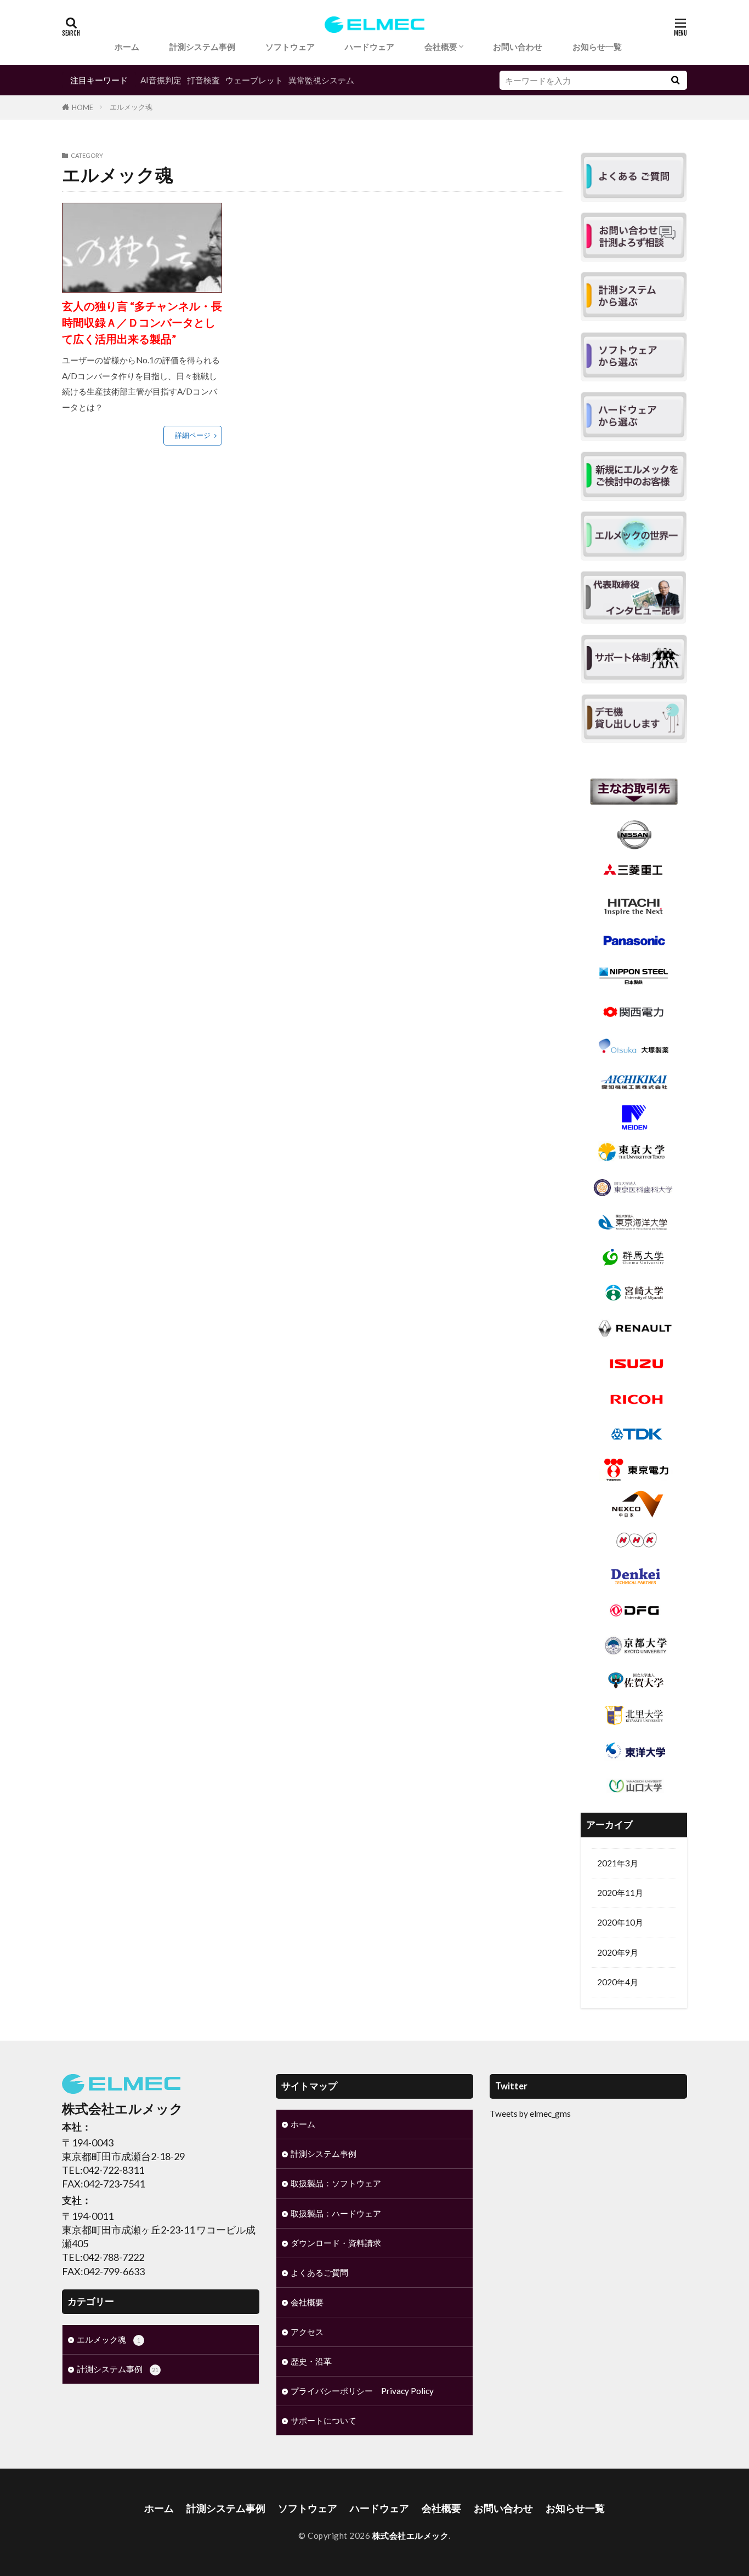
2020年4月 (618, 1982)
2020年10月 (620, 1922)
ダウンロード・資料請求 (336, 2243)
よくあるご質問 (319, 2272)
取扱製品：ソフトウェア (336, 2183)
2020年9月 (618, 1952)
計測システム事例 (202, 47)
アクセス (307, 2332)
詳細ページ (193, 435)
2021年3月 (618, 1863)
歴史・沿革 (311, 2361)
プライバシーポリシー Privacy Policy (362, 2391)
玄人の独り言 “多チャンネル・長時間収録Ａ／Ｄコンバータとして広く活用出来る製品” (142, 322)
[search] (675, 80)
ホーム (127, 47)
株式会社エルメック (411, 2535)
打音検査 (203, 80)
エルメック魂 (131, 107)
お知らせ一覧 (597, 47)
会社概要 (441, 47)
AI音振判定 (161, 80)
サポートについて (324, 2420)
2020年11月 (620, 1893)
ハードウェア (370, 47)
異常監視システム (321, 80)
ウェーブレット (254, 80)
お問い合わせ (518, 47)
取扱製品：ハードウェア (336, 2213)
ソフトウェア (290, 47)
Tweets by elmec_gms (530, 2114)
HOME (83, 107)
